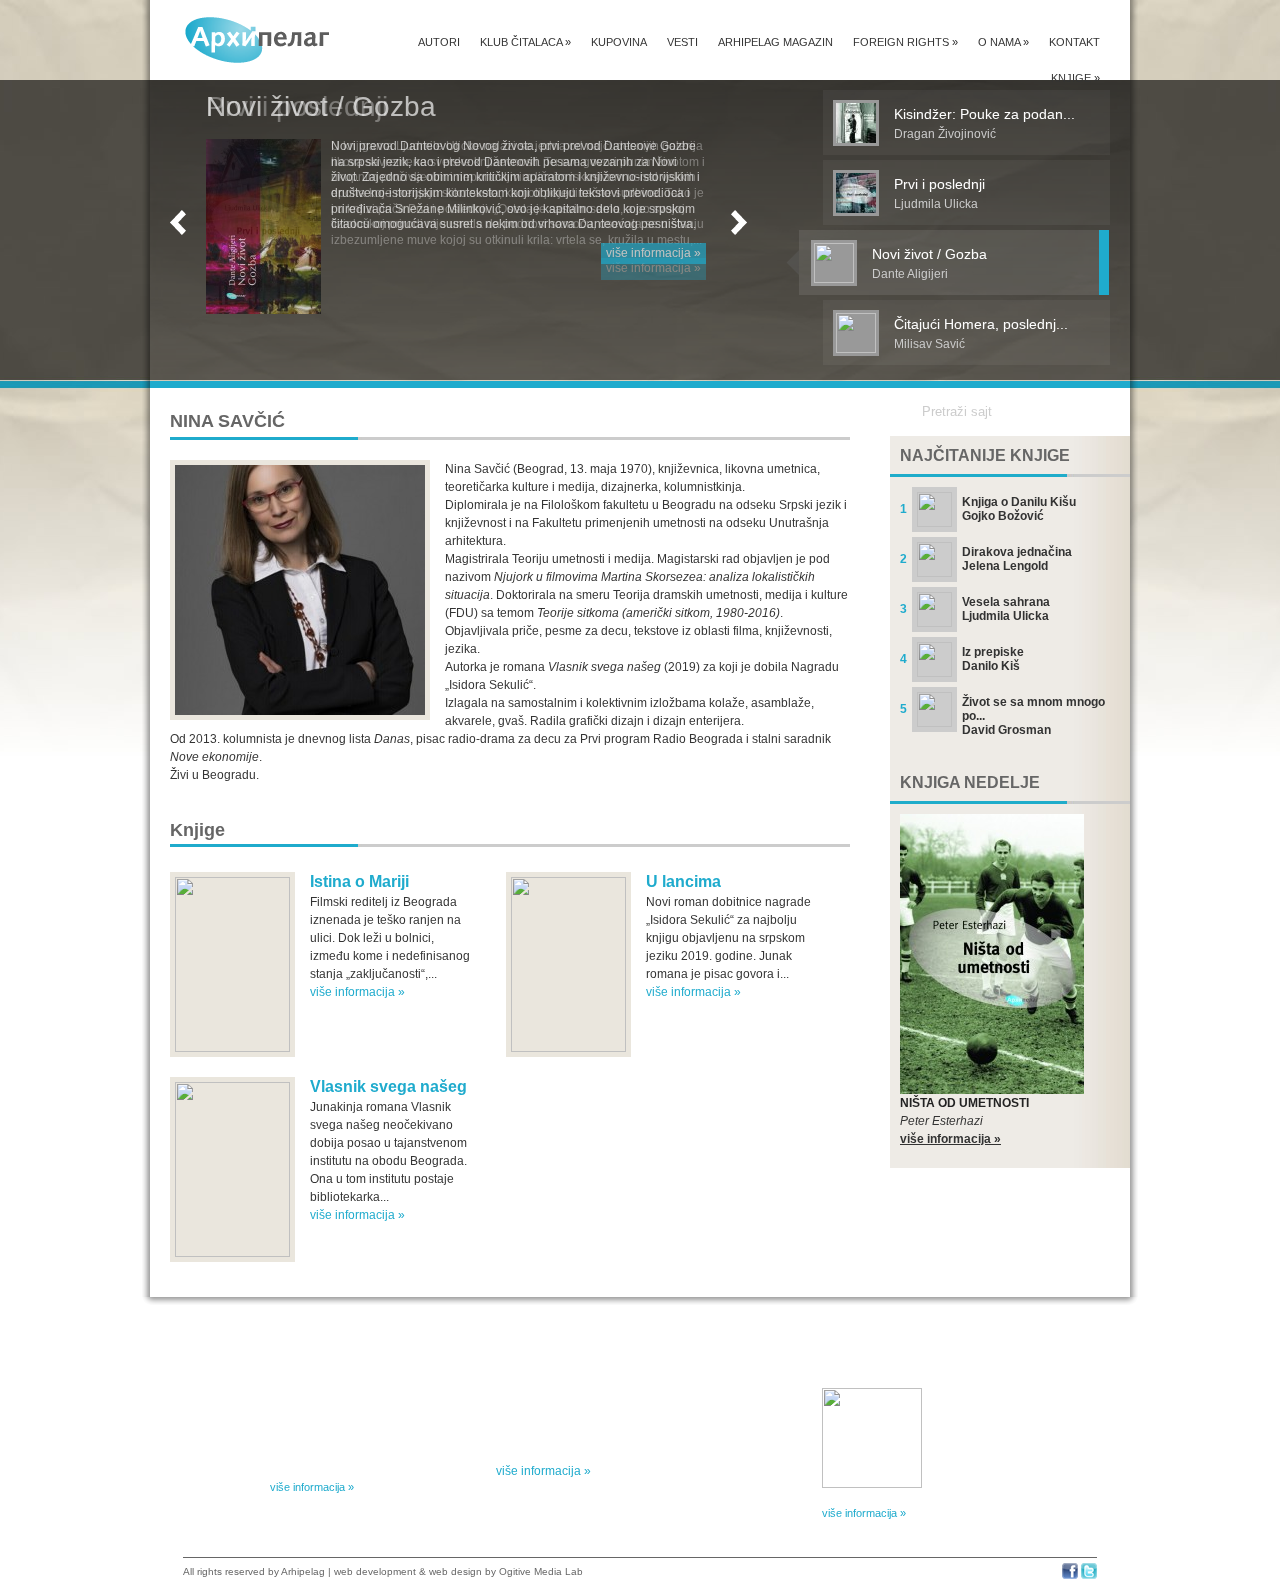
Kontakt (1074, 42)
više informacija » (653, 253)
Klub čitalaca (525, 42)
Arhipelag (303, 1571)
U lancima (683, 881)
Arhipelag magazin (775, 42)
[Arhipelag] (258, 39)
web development (375, 1571)
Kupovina (619, 42)
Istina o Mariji (359, 881)
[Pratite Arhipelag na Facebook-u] (1070, 1575)
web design (455, 1571)
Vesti (682, 42)
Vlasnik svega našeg (388, 1086)
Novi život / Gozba (321, 106)
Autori (439, 42)
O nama (1003, 42)
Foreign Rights (905, 42)
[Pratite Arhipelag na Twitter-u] (1089, 1575)
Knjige (1075, 78)
